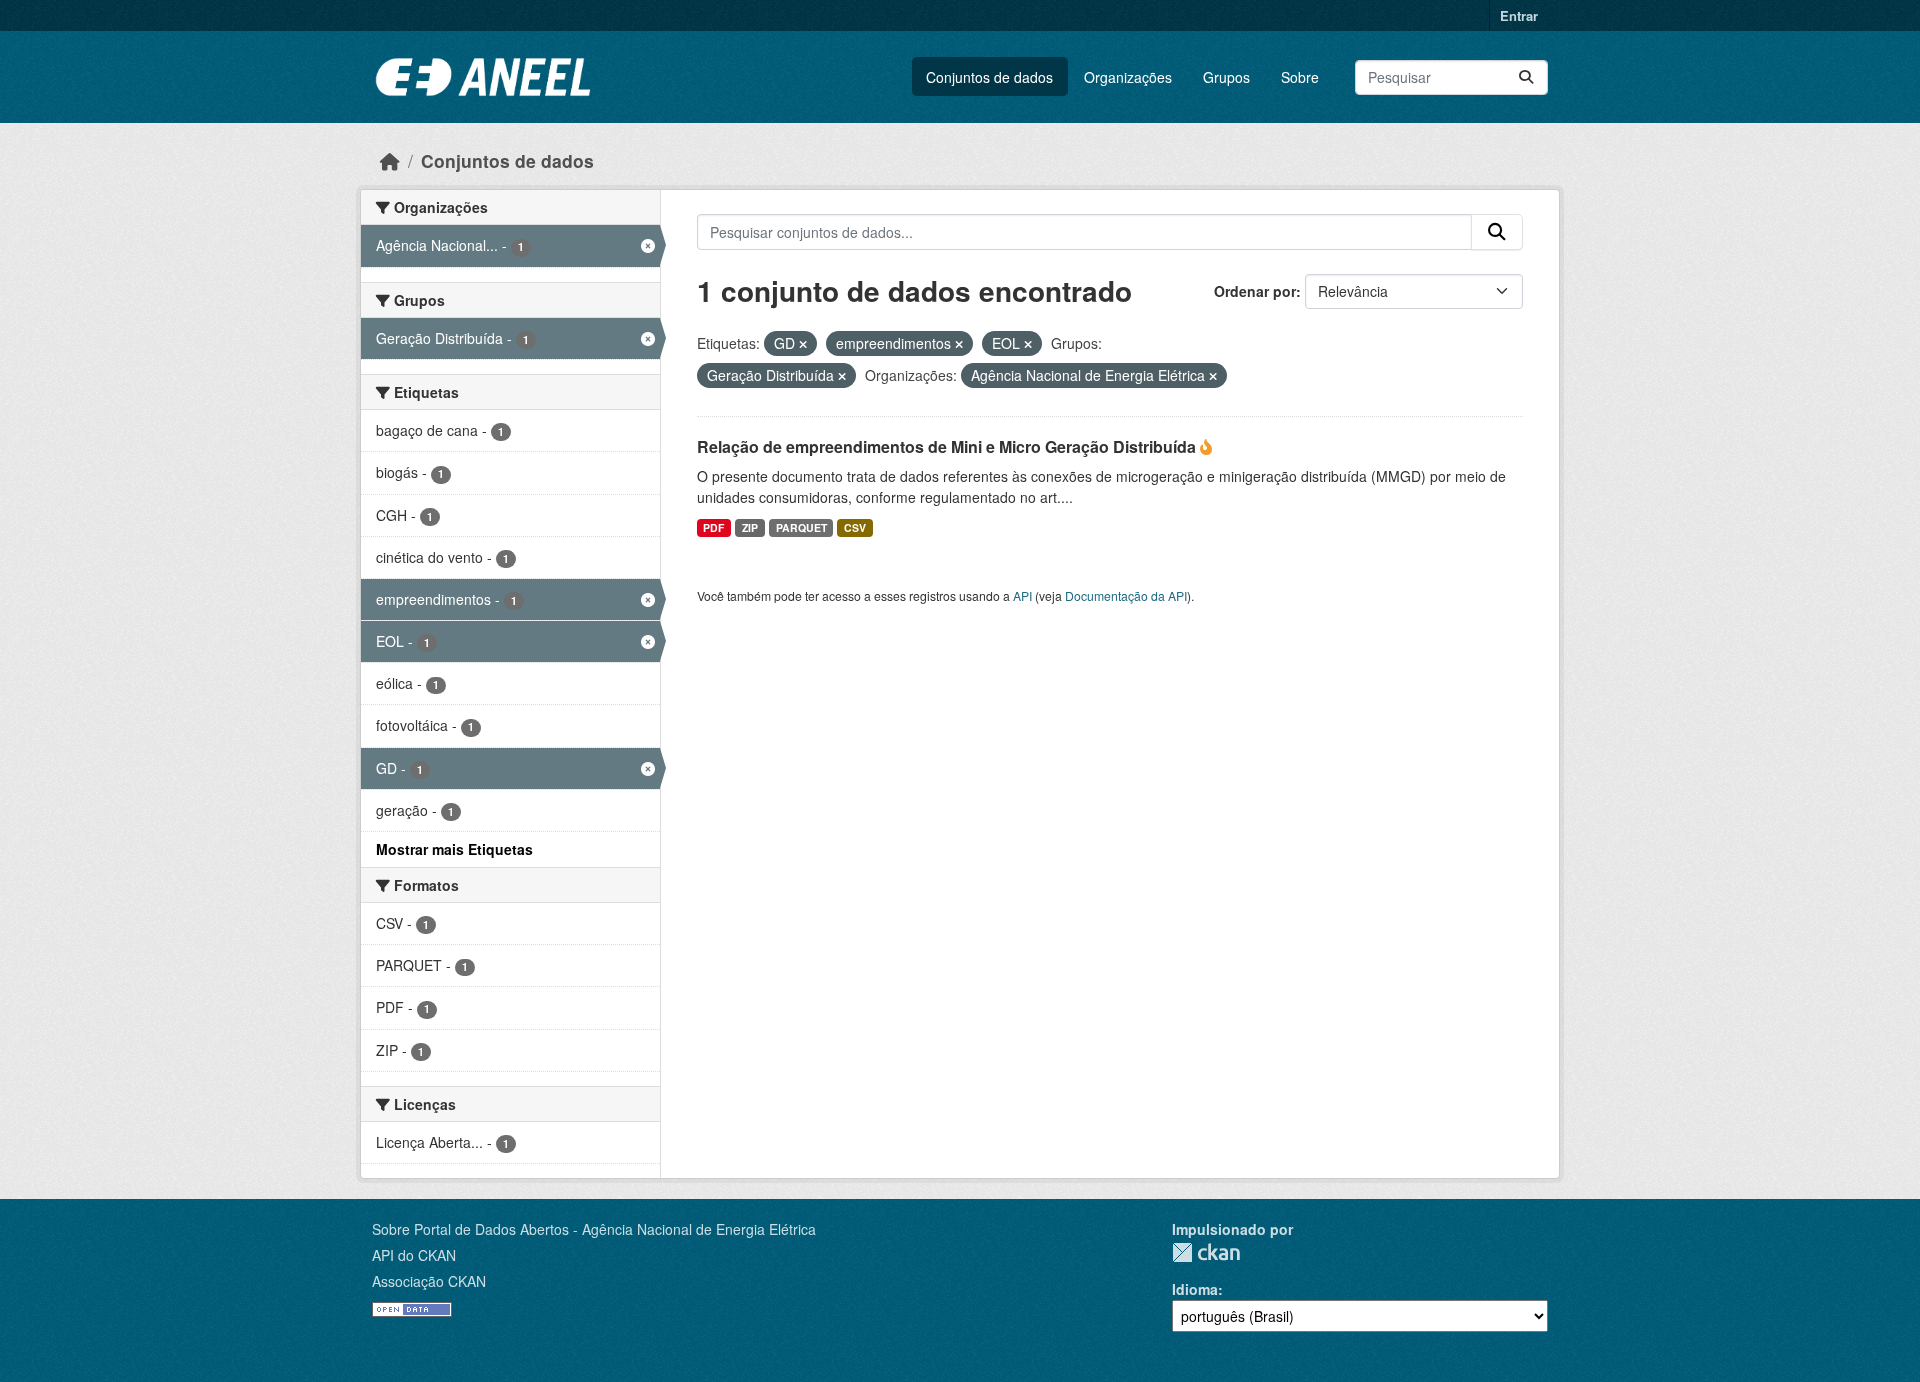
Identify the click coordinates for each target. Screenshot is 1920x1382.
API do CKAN (414, 1255)
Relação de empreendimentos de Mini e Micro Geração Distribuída (948, 446)
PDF (713, 527)
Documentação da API (1126, 595)
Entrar (1519, 15)
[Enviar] (1526, 77)
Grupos (1226, 77)
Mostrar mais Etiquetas (454, 849)
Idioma (1195, 1289)
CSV (855, 527)
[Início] (390, 160)
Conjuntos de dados (989, 77)
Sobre (1300, 77)
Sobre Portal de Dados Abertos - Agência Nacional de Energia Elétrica (594, 1229)
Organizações (1128, 77)
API (1022, 595)
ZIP (750, 527)
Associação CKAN (429, 1281)
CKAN (1206, 1252)
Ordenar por (1255, 291)
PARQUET (801, 527)
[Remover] (803, 344)
